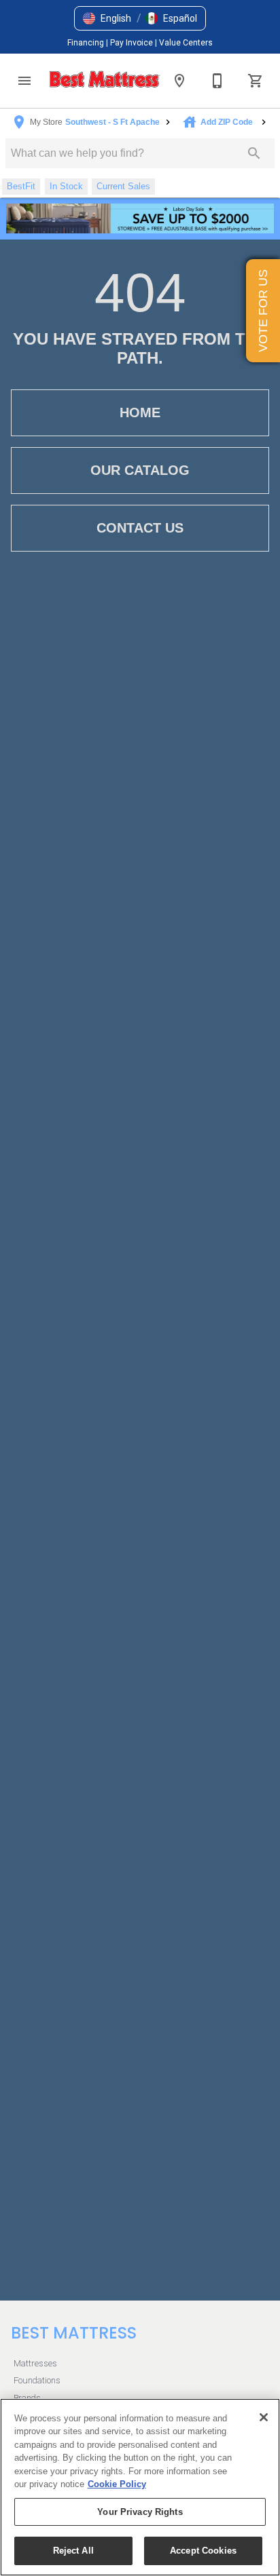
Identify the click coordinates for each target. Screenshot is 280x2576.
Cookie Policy (117, 2484)
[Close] (264, 2417)
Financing (87, 43)
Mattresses (35, 2363)
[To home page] (105, 81)
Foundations (37, 2380)
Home (140, 412)
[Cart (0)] (256, 81)
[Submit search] (254, 153)
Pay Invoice (133, 43)
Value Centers (186, 43)
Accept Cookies (203, 2551)
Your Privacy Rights (140, 2512)
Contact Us (140, 528)
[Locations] (179, 81)
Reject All (73, 2551)
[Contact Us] (217, 81)
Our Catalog (140, 470)
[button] (107, 18)
